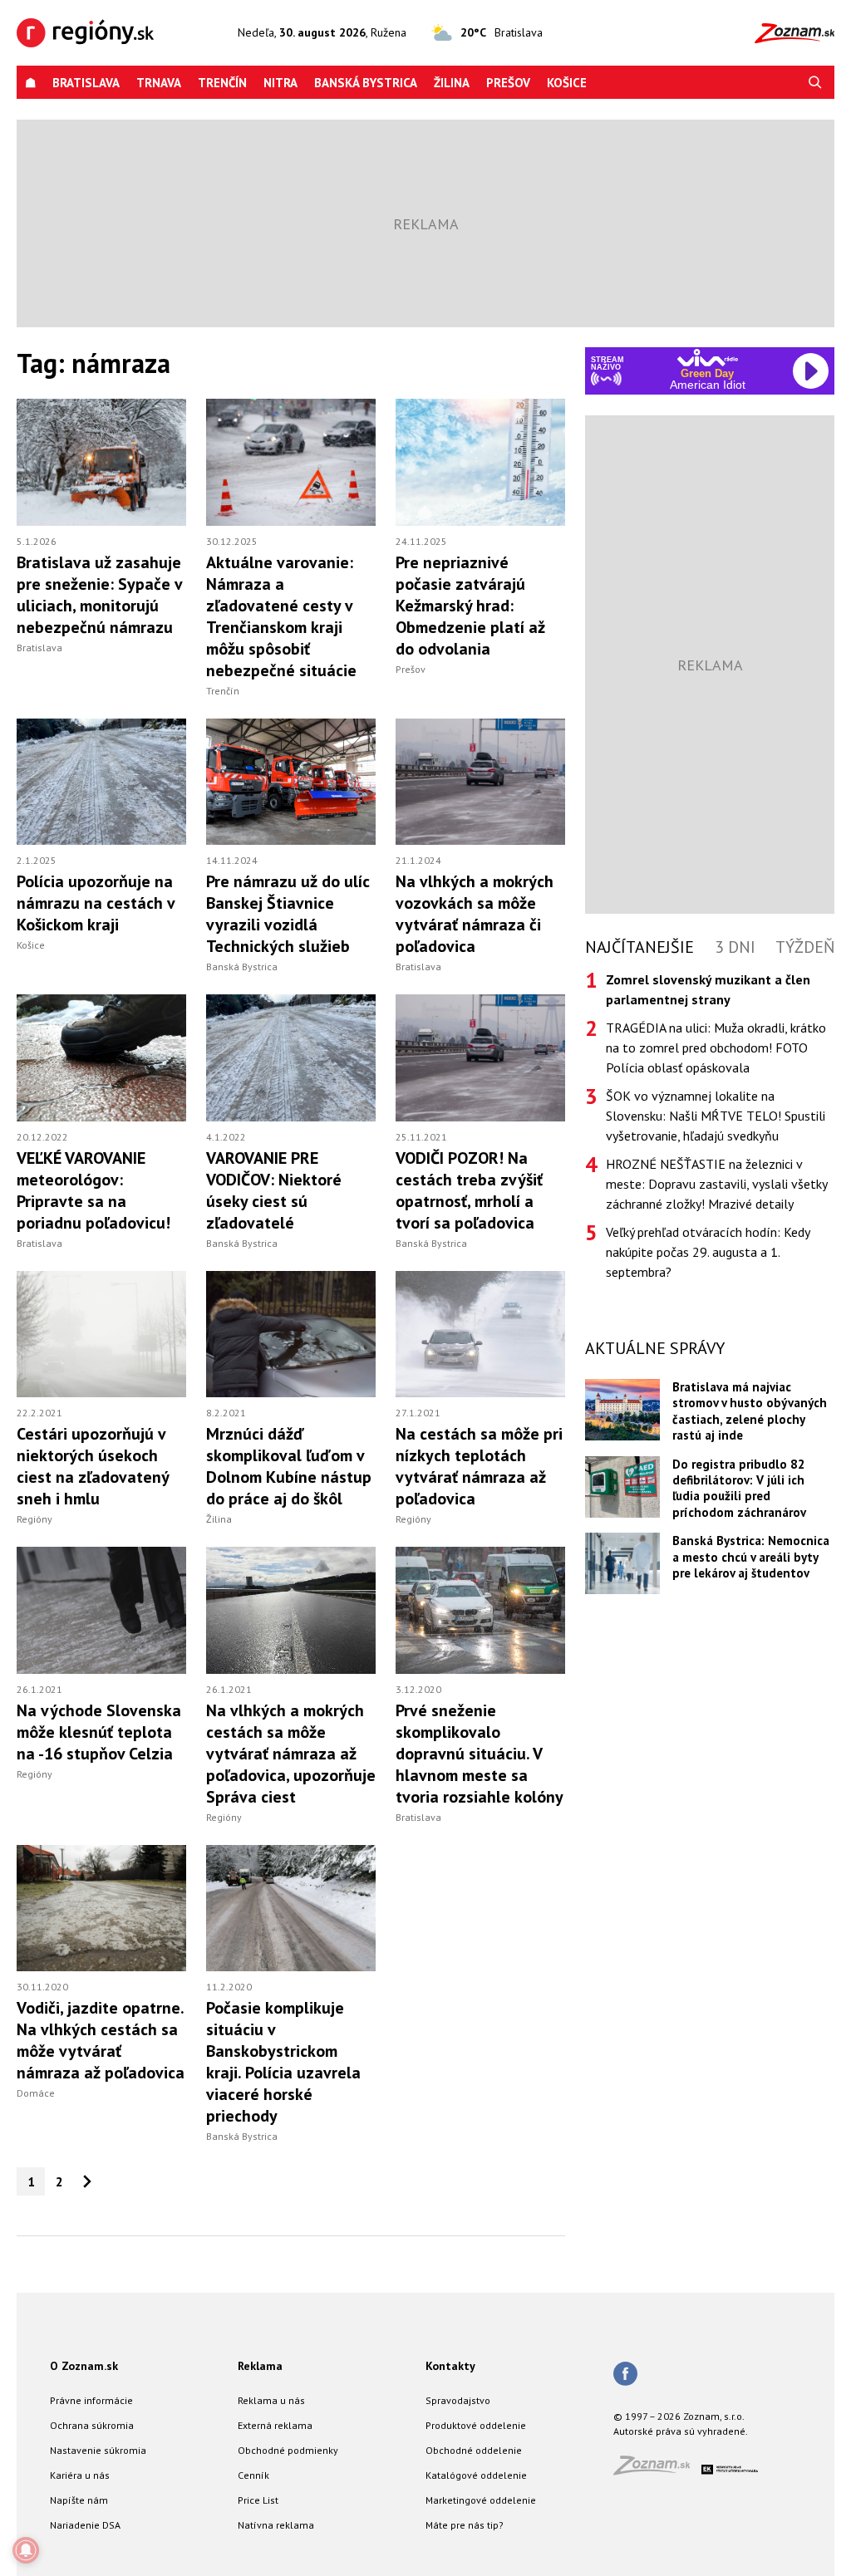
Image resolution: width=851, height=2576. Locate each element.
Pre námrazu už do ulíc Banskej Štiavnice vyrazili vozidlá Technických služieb (288, 914)
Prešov (508, 83)
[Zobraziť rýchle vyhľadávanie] (815, 83)
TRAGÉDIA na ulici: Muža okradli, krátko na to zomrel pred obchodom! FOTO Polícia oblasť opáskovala (716, 1048)
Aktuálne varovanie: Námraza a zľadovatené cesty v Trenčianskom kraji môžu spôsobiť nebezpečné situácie (281, 616)
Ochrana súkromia (92, 2425)
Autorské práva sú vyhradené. (681, 2431)
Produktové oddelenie (476, 2425)
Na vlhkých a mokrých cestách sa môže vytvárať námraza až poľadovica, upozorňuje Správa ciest (291, 1754)
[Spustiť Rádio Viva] (708, 358)
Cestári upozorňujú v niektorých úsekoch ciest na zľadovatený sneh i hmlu (93, 1466)
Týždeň (805, 947)
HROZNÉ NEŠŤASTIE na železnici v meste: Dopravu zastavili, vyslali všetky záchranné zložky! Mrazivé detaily (716, 1184)
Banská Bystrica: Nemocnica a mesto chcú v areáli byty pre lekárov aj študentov (751, 1557)
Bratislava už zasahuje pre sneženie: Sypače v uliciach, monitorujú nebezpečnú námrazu (99, 595)
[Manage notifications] (26, 2550)
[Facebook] (625, 2375)
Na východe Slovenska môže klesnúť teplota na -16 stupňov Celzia (99, 1732)
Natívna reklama (276, 2525)
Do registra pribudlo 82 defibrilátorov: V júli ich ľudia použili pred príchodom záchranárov (739, 1488)
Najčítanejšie (639, 947)
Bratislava (86, 83)
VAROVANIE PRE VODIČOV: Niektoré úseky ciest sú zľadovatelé (274, 1190)
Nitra (280, 83)
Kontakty (450, 2366)
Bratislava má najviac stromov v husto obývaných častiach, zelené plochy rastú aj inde (750, 1411)
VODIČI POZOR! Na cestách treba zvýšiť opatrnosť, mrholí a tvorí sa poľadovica (469, 1190)
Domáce (36, 2093)
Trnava (159, 83)
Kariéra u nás (80, 2475)
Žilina (452, 83)
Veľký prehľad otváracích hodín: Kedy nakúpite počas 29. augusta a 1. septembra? (708, 1252)
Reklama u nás (271, 2400)
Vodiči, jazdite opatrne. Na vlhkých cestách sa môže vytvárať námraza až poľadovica (101, 2040)
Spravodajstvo (458, 2400)
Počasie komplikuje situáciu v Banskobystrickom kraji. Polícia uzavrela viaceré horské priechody (283, 2062)
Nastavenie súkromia (98, 2450)
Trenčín (222, 83)
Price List (258, 2500)
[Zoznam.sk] (657, 2470)
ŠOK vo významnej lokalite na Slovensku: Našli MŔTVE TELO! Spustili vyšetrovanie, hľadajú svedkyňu (716, 1116)
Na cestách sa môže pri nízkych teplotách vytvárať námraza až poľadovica (479, 1466)
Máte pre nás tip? (465, 2525)
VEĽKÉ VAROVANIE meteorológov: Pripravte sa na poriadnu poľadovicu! (93, 1190)
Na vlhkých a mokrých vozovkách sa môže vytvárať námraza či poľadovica (475, 914)
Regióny (34, 1519)
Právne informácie (91, 2400)
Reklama (260, 2366)
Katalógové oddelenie (476, 2475)
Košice (567, 83)
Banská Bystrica (366, 83)
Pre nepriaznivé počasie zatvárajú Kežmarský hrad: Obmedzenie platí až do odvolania (470, 606)
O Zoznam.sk (84, 2366)
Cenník (253, 2475)
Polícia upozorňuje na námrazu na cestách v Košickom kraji (96, 903)
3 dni (735, 947)
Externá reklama (275, 2425)
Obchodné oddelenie (474, 2450)
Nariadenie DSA (85, 2525)
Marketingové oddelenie (481, 2500)
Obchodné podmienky (288, 2450)
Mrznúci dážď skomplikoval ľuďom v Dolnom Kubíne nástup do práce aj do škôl (289, 1466)
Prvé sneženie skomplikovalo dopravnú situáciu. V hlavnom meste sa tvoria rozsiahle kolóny (480, 1754)
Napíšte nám (79, 2500)
